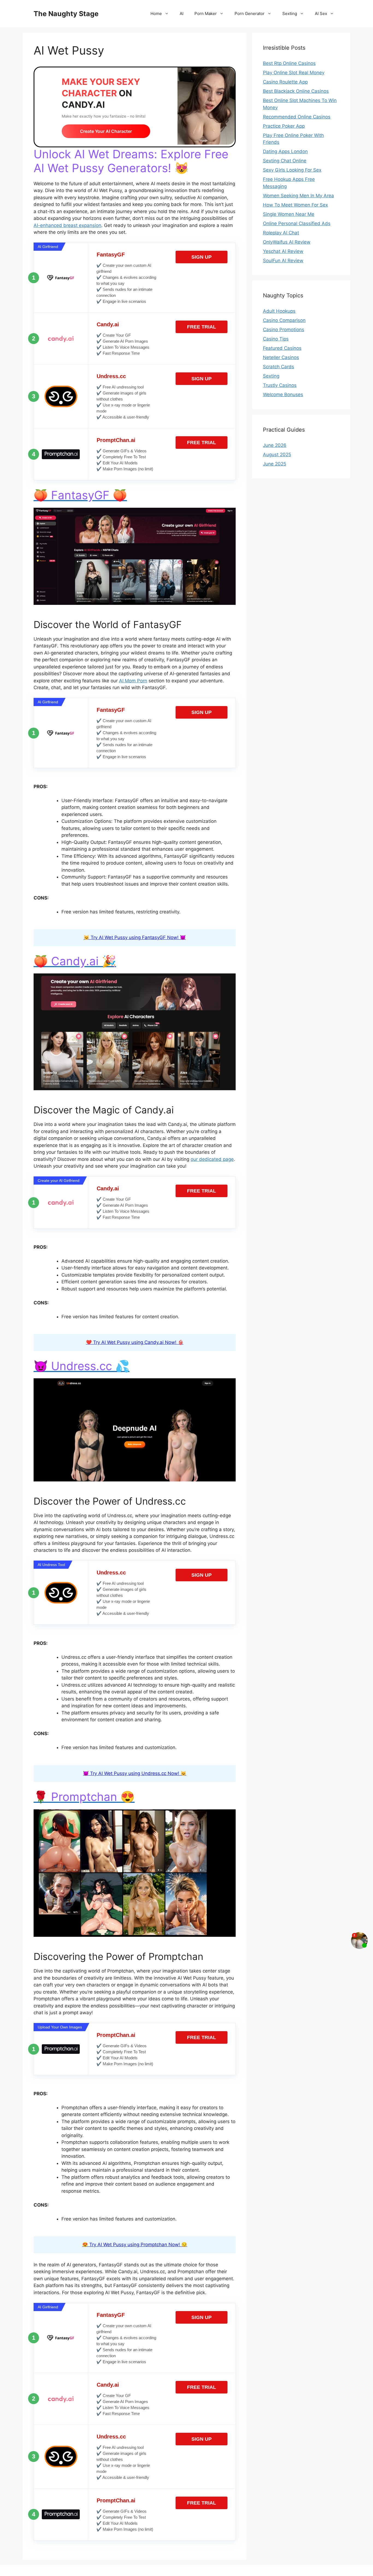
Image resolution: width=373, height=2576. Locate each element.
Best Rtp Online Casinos (289, 63)
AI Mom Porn (133, 681)
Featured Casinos (282, 348)
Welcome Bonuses (283, 395)
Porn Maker (206, 14)
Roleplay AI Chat (281, 233)
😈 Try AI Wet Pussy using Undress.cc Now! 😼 (135, 1773)
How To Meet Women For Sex (295, 205)
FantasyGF (111, 255)
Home (156, 14)
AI (182, 14)
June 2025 (275, 464)
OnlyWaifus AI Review (287, 242)
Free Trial (202, 327)
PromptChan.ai (116, 440)
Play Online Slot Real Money (294, 73)
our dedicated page (212, 1159)
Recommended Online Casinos (297, 117)
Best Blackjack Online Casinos (296, 91)
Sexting (290, 14)
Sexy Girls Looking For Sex (292, 170)
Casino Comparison (284, 320)
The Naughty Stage (66, 14)
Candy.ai (108, 324)
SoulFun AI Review (283, 261)
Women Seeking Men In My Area (298, 196)
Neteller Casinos (281, 357)
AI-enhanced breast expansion (67, 225)
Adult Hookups (279, 311)
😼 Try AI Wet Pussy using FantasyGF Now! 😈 (135, 937)
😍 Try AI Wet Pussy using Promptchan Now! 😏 (135, 2245)
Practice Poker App (284, 126)
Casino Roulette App (285, 82)
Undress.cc (111, 376)
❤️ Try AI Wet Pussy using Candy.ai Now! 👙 (135, 1342)
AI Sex (321, 14)
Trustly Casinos (280, 385)
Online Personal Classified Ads (297, 223)
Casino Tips (276, 339)
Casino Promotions (284, 330)
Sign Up (202, 257)
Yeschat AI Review (283, 251)
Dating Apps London (285, 151)
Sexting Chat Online (285, 161)
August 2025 (277, 455)
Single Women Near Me (289, 214)
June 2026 (275, 445)
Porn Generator (250, 14)
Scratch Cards (279, 367)
